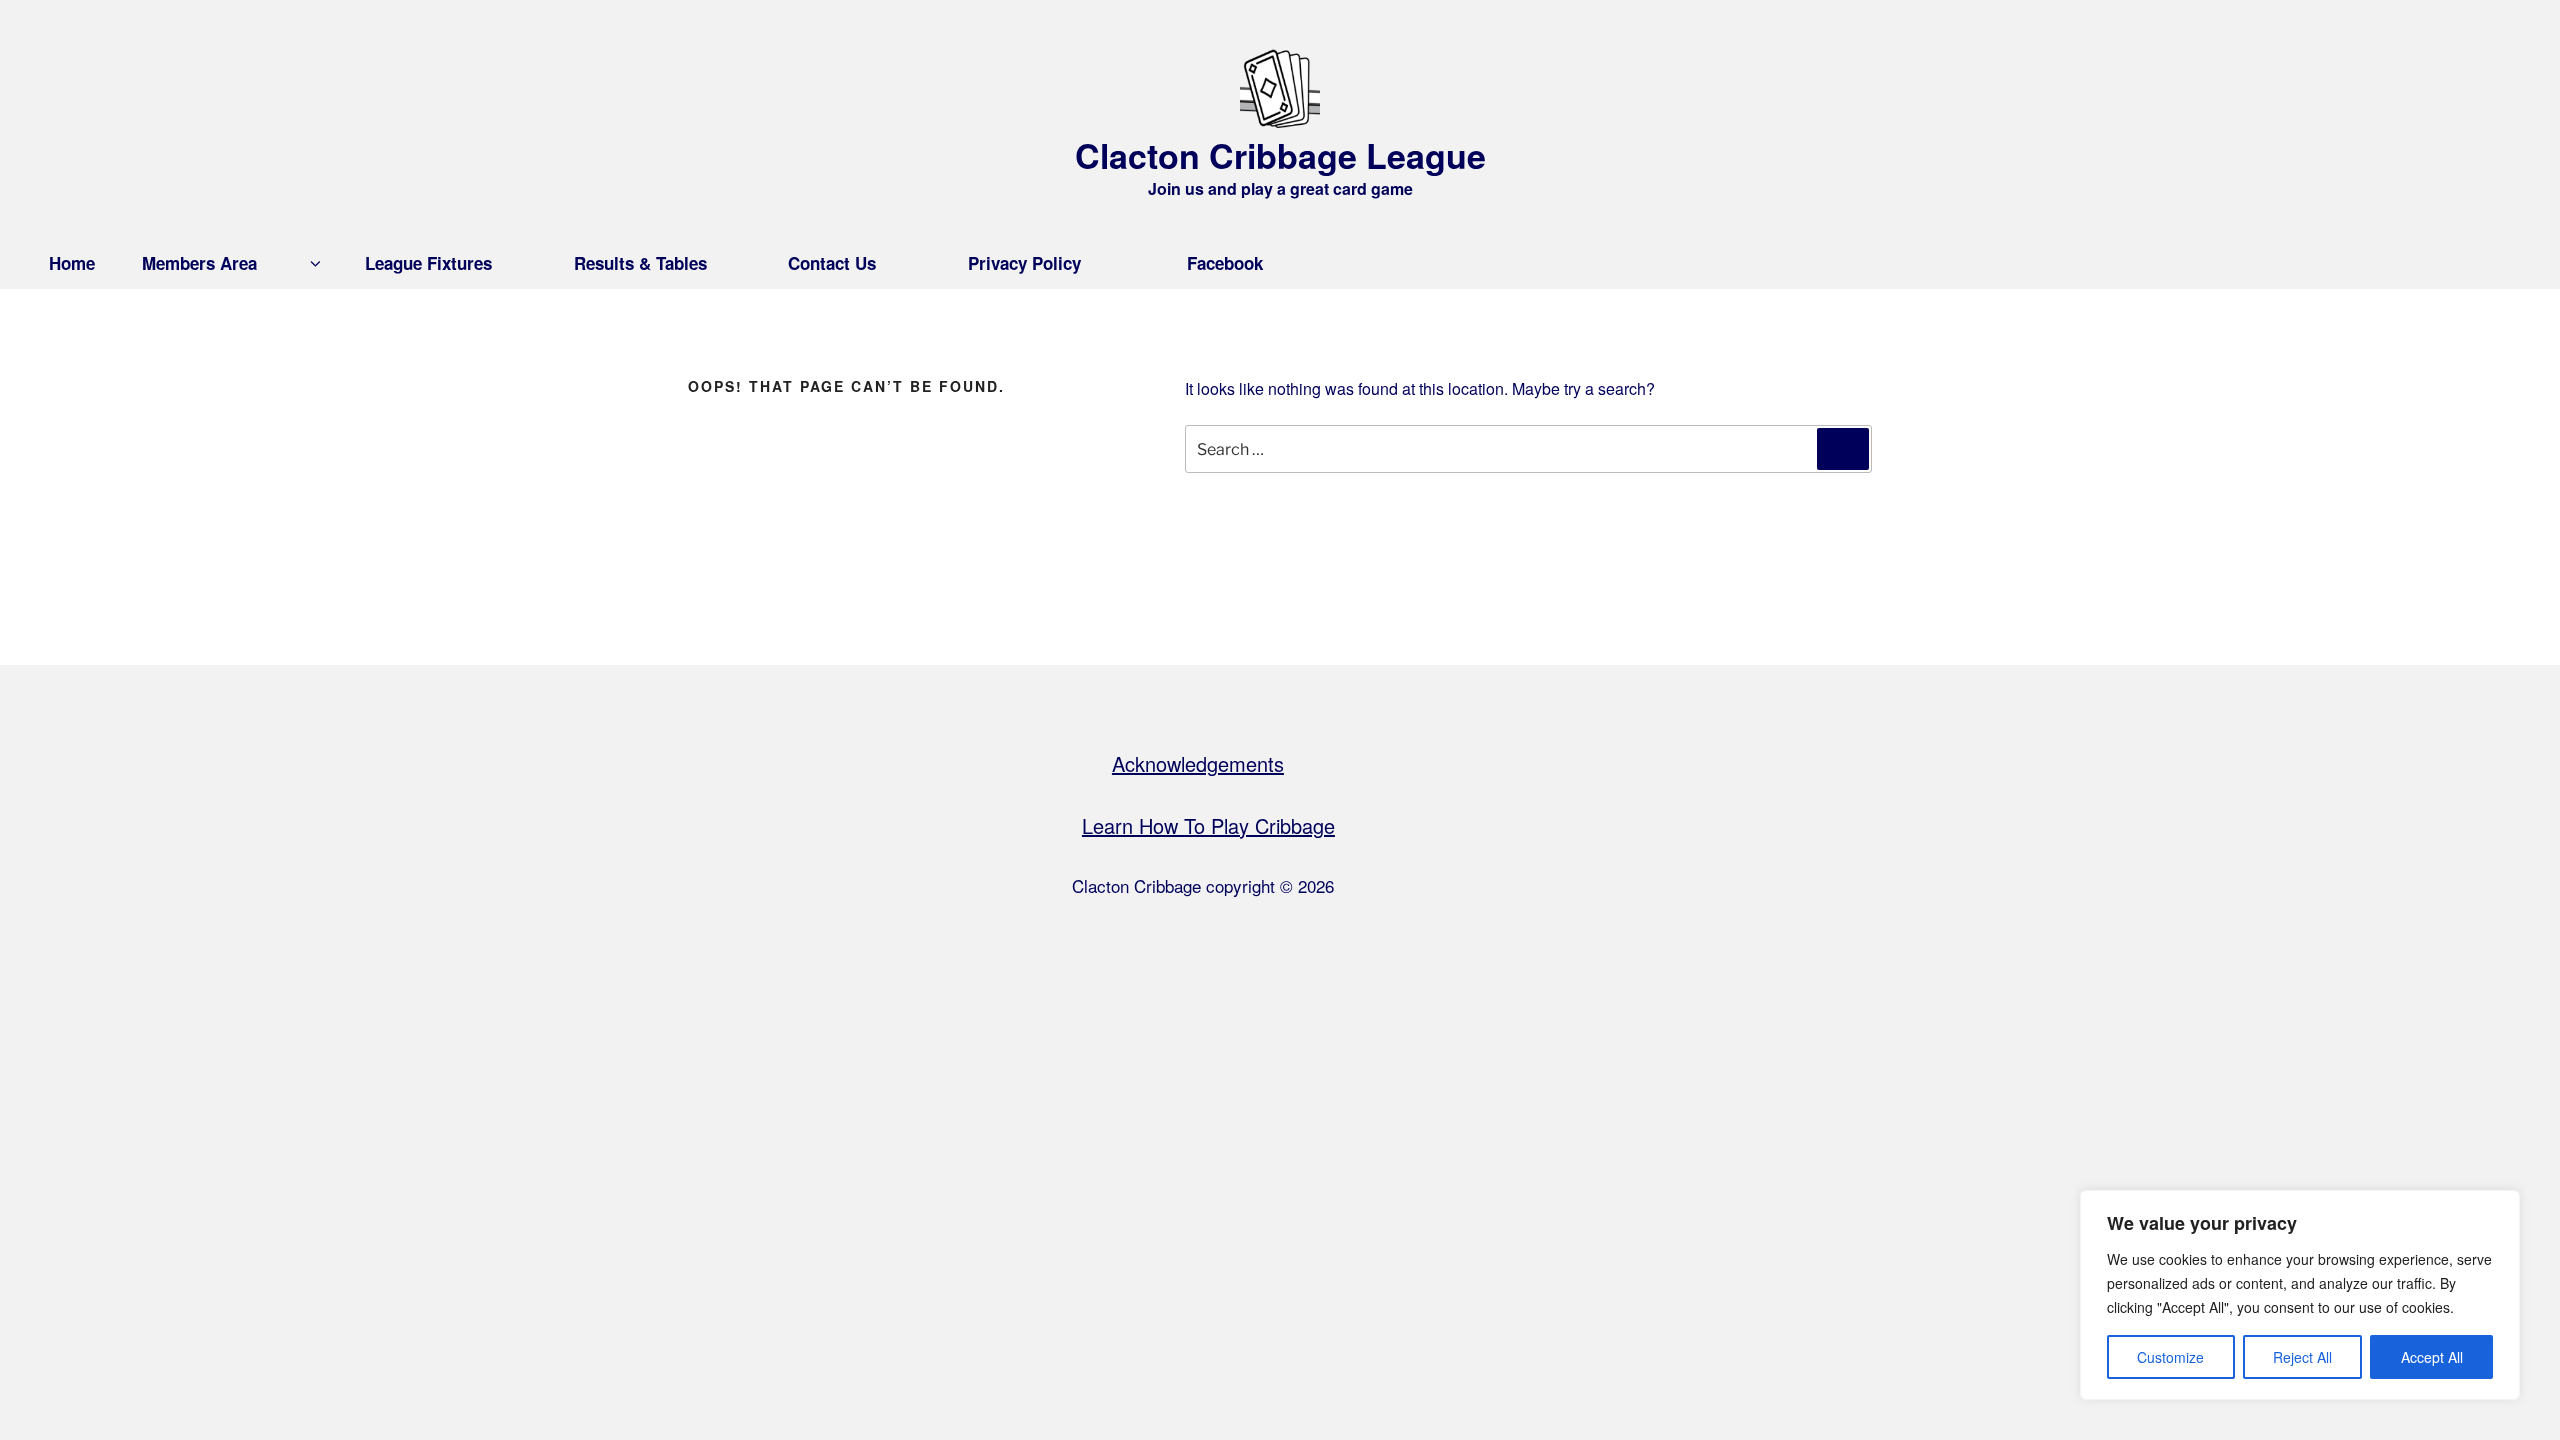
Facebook (1225, 263)
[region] (2300, 1295)
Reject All (2302, 1357)
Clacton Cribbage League (1280, 155)
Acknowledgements (1198, 763)
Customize (2170, 1357)
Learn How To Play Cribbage (1208, 825)
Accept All (2432, 1357)
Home (72, 263)
